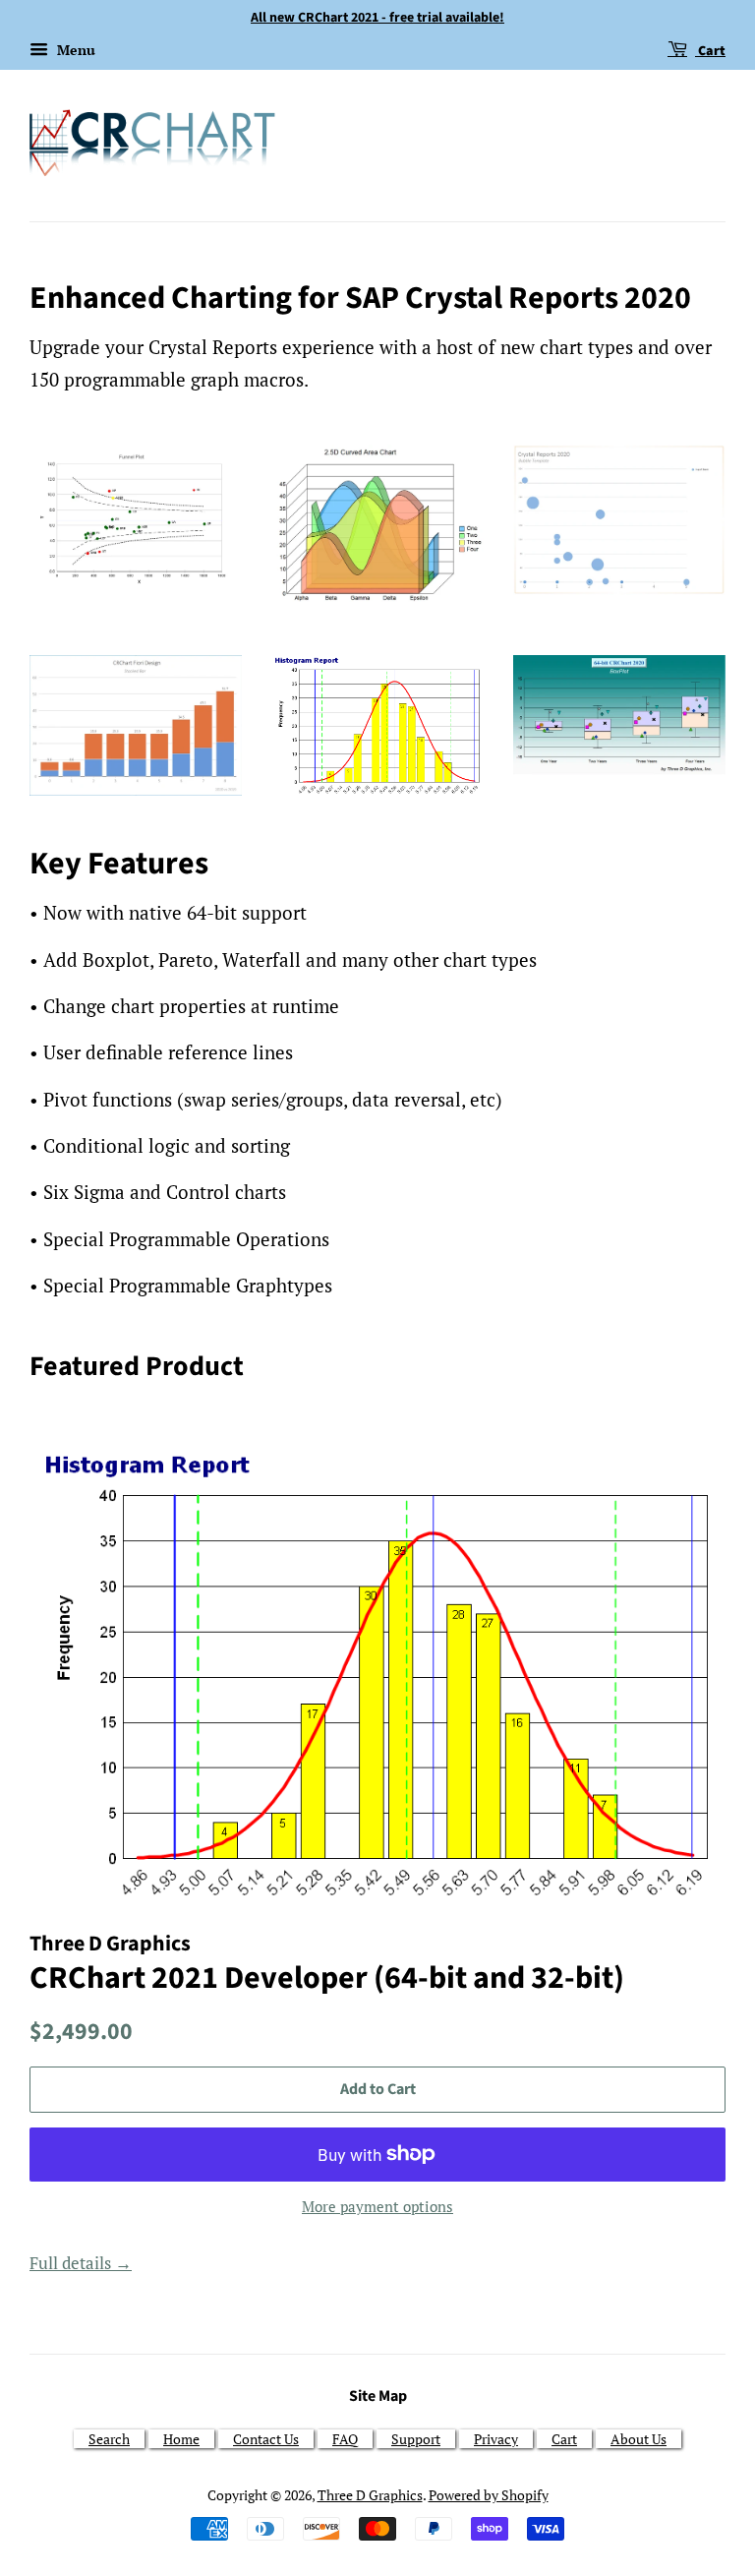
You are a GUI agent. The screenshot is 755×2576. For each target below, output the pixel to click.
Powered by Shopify (489, 2495)
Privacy (496, 2439)
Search (109, 2439)
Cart (710, 51)
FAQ (345, 2439)
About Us (639, 2439)
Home (181, 2439)
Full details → (81, 2263)
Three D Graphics (370, 2495)
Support (416, 2439)
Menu (74, 50)
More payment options (377, 2206)
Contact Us (266, 2439)
